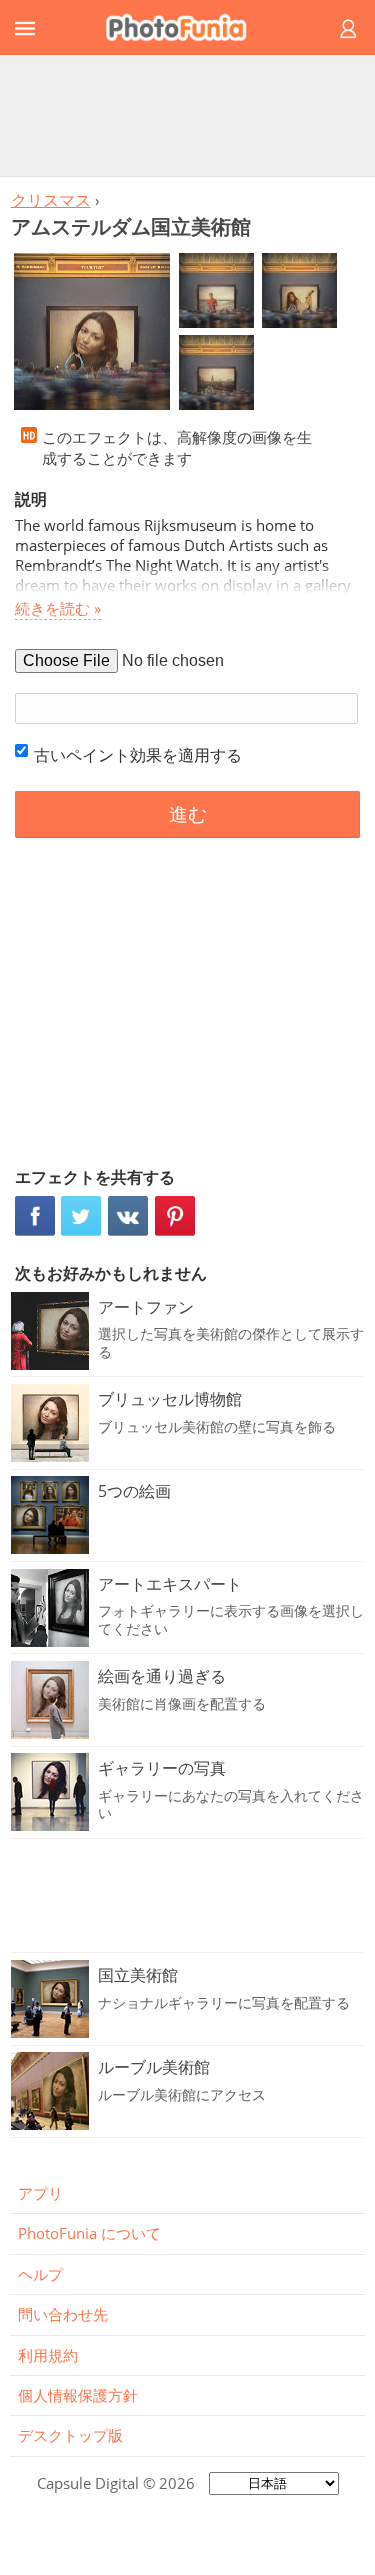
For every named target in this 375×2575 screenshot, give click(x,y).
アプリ (40, 2193)
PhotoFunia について (89, 2233)
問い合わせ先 (63, 2314)
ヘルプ (40, 2274)
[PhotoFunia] (184, 27)
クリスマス (51, 200)
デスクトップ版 (70, 2435)
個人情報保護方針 (78, 2395)
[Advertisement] (188, 115)
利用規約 (48, 2355)
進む (188, 814)
